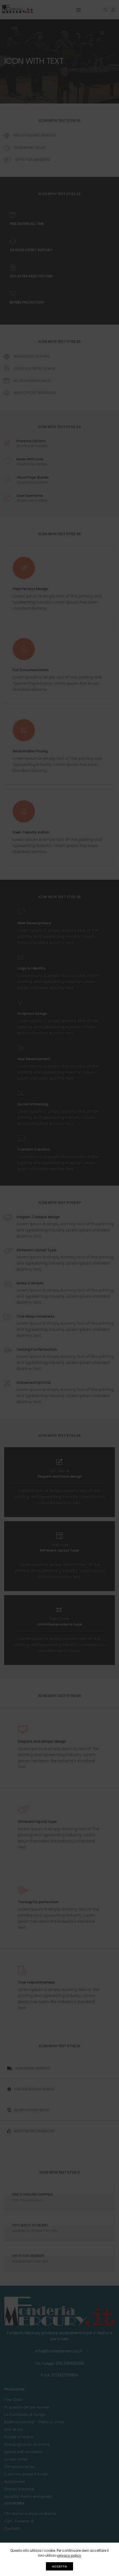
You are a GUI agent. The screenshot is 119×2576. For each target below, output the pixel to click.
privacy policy (69, 2555)
